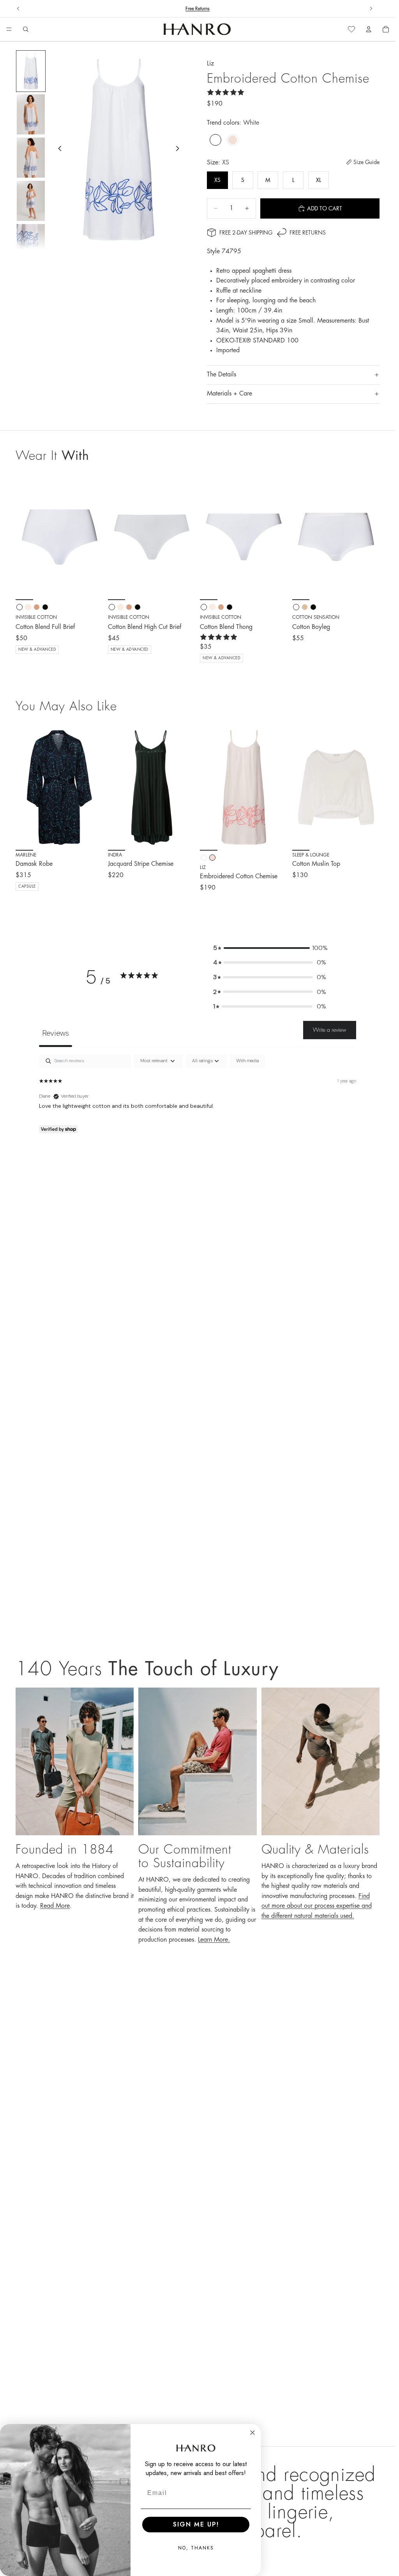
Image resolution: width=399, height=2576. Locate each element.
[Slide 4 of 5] (31, 201)
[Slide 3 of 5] (31, 158)
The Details (222, 374)
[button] (270, 948)
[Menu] (9, 30)
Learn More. (214, 1940)
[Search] (26, 29)
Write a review (330, 1030)
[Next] (95, 787)
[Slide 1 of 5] (31, 71)
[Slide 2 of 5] (31, 114)
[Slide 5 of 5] (31, 244)
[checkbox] (247, 1061)
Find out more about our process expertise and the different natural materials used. (317, 1906)
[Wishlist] (351, 29)
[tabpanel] (198, 1104)
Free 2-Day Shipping (246, 233)
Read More (55, 1906)
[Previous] (24, 787)
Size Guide (366, 162)
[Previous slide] (18, 9)
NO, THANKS (196, 2548)
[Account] (369, 29)
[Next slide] (371, 9)
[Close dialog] (252, 2433)
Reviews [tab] (56, 1033)
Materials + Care (230, 394)
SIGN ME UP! (196, 2524)
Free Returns (308, 233)
